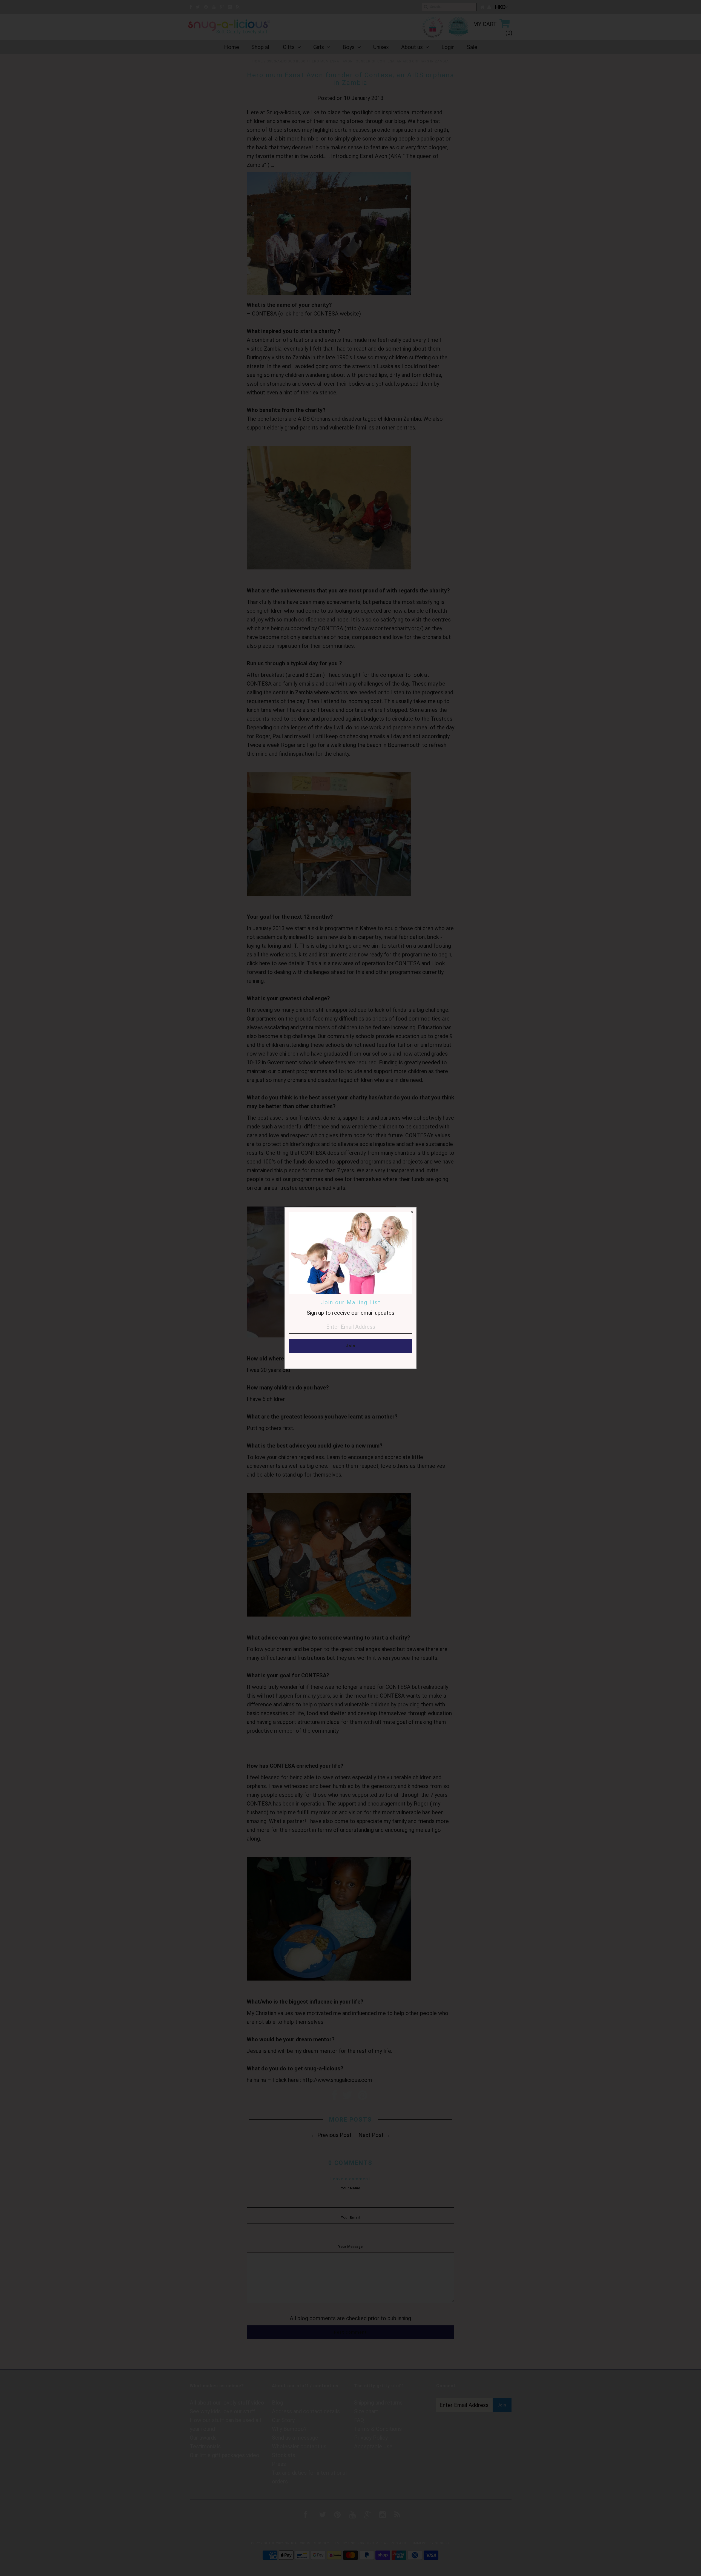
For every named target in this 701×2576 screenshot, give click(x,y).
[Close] (412, 1212)
